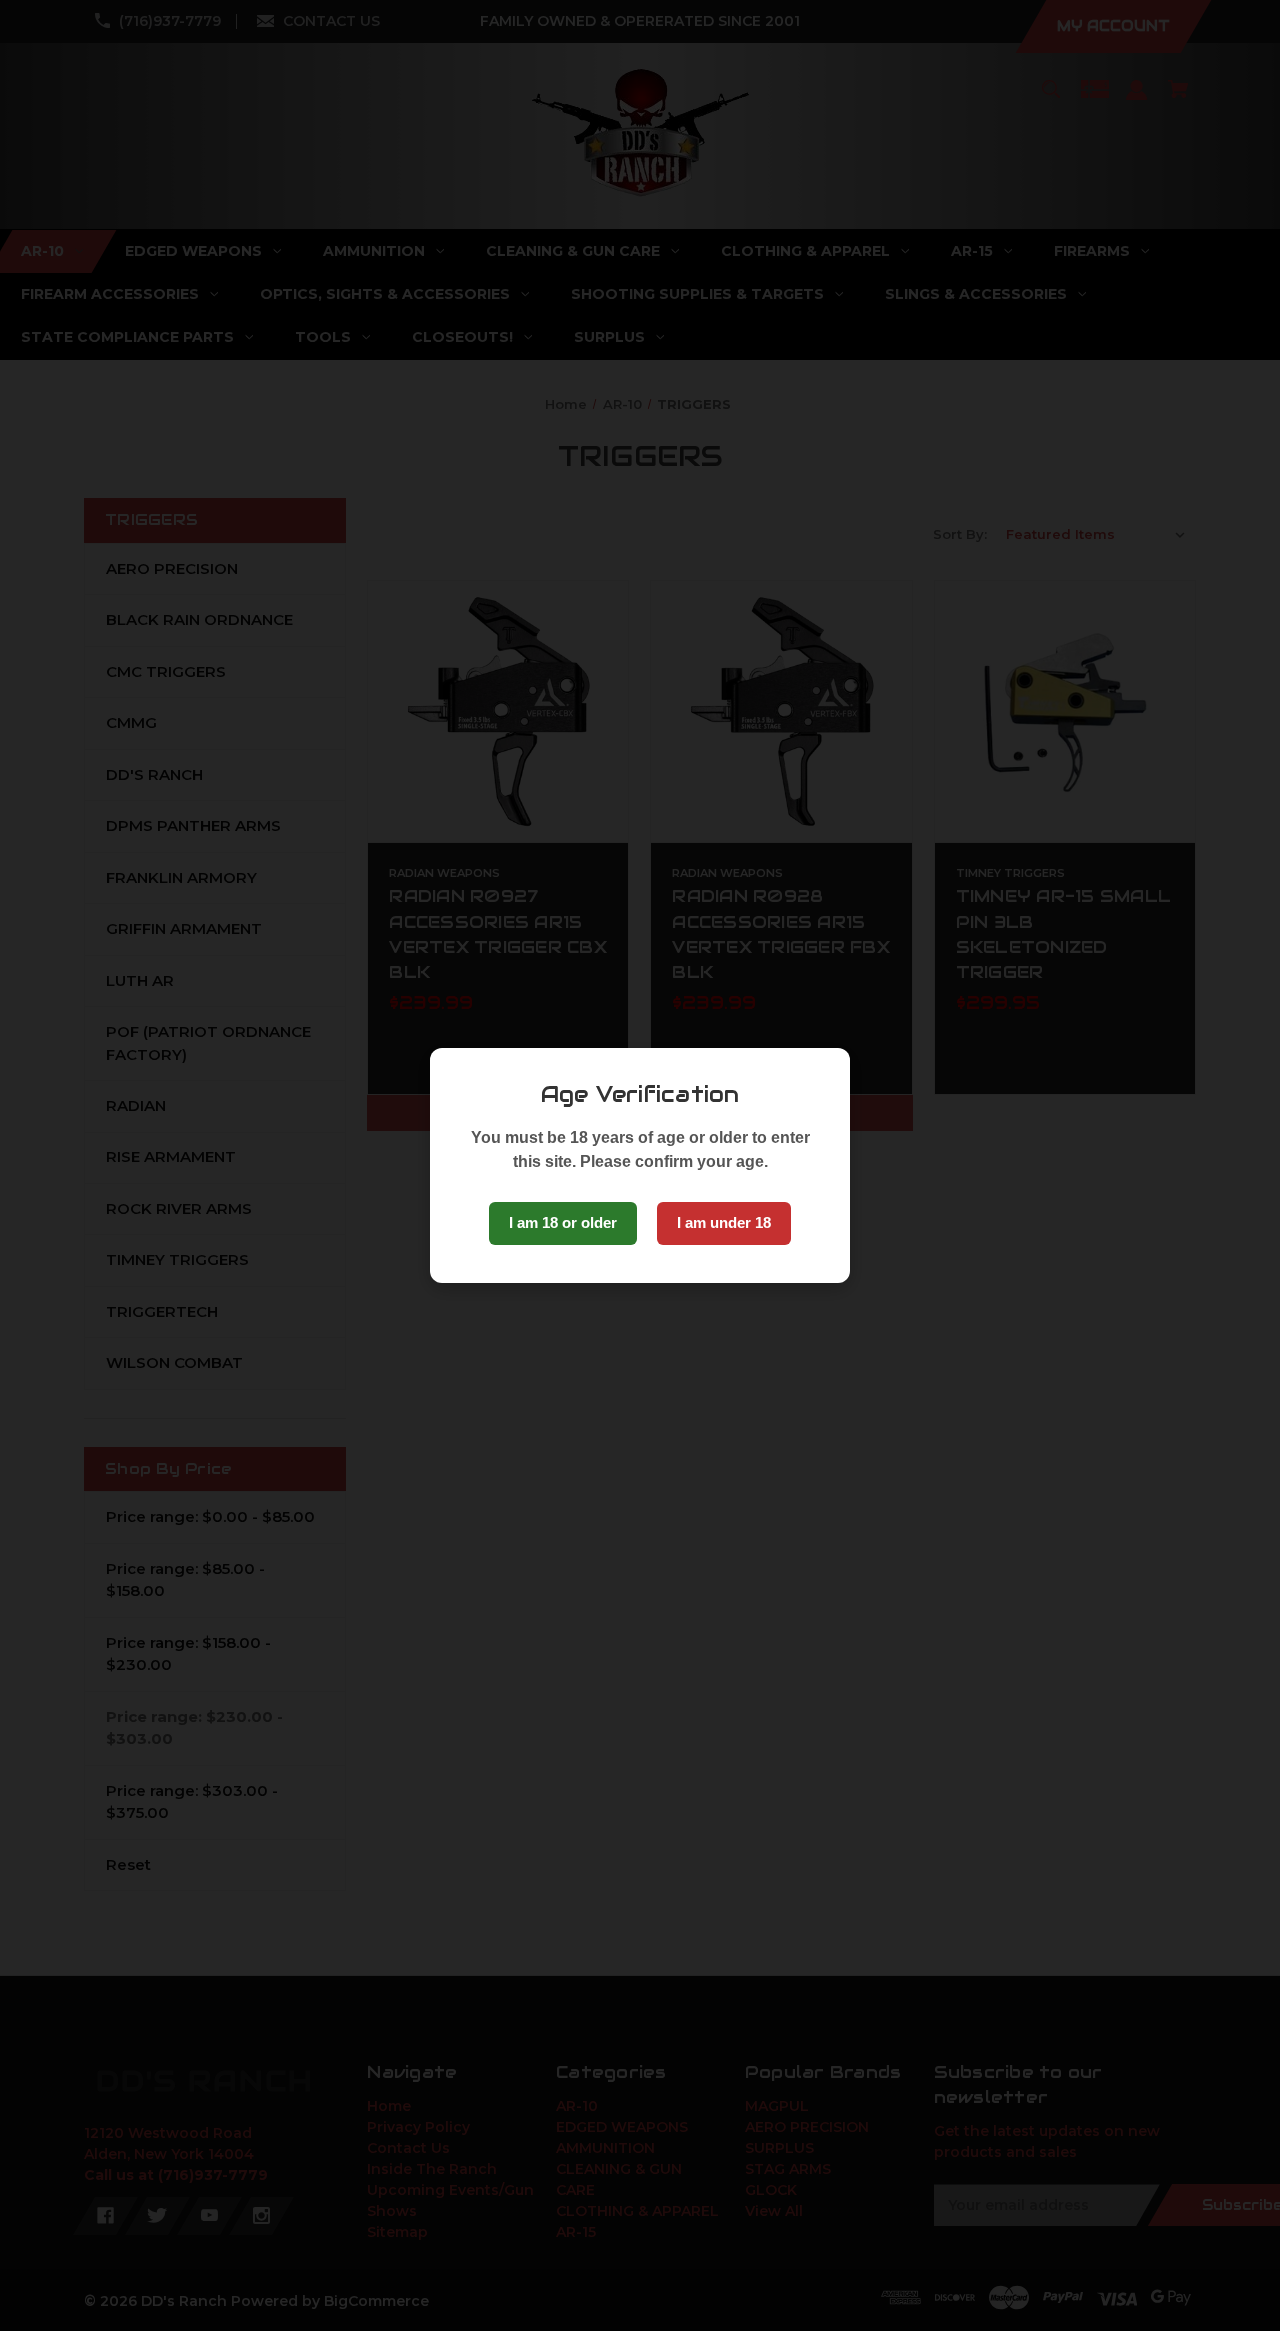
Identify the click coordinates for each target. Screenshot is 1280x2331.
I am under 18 (724, 1222)
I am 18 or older (563, 1222)
